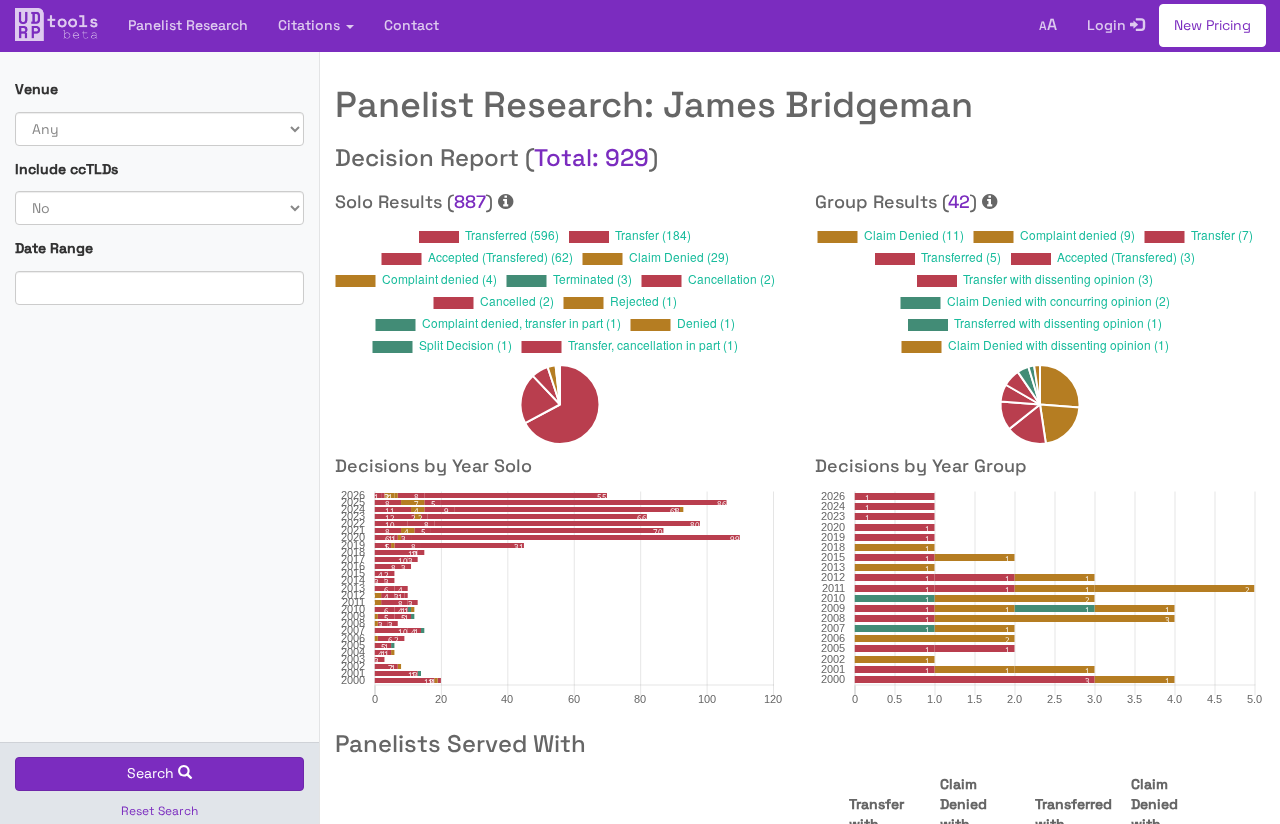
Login (1108, 25)
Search (152, 773)
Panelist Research (188, 25)
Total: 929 (591, 157)
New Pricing (1212, 25)
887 (470, 201)
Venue (36, 89)
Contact (411, 25)
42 (959, 201)
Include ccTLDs (66, 169)
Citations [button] (311, 25)
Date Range (54, 248)
